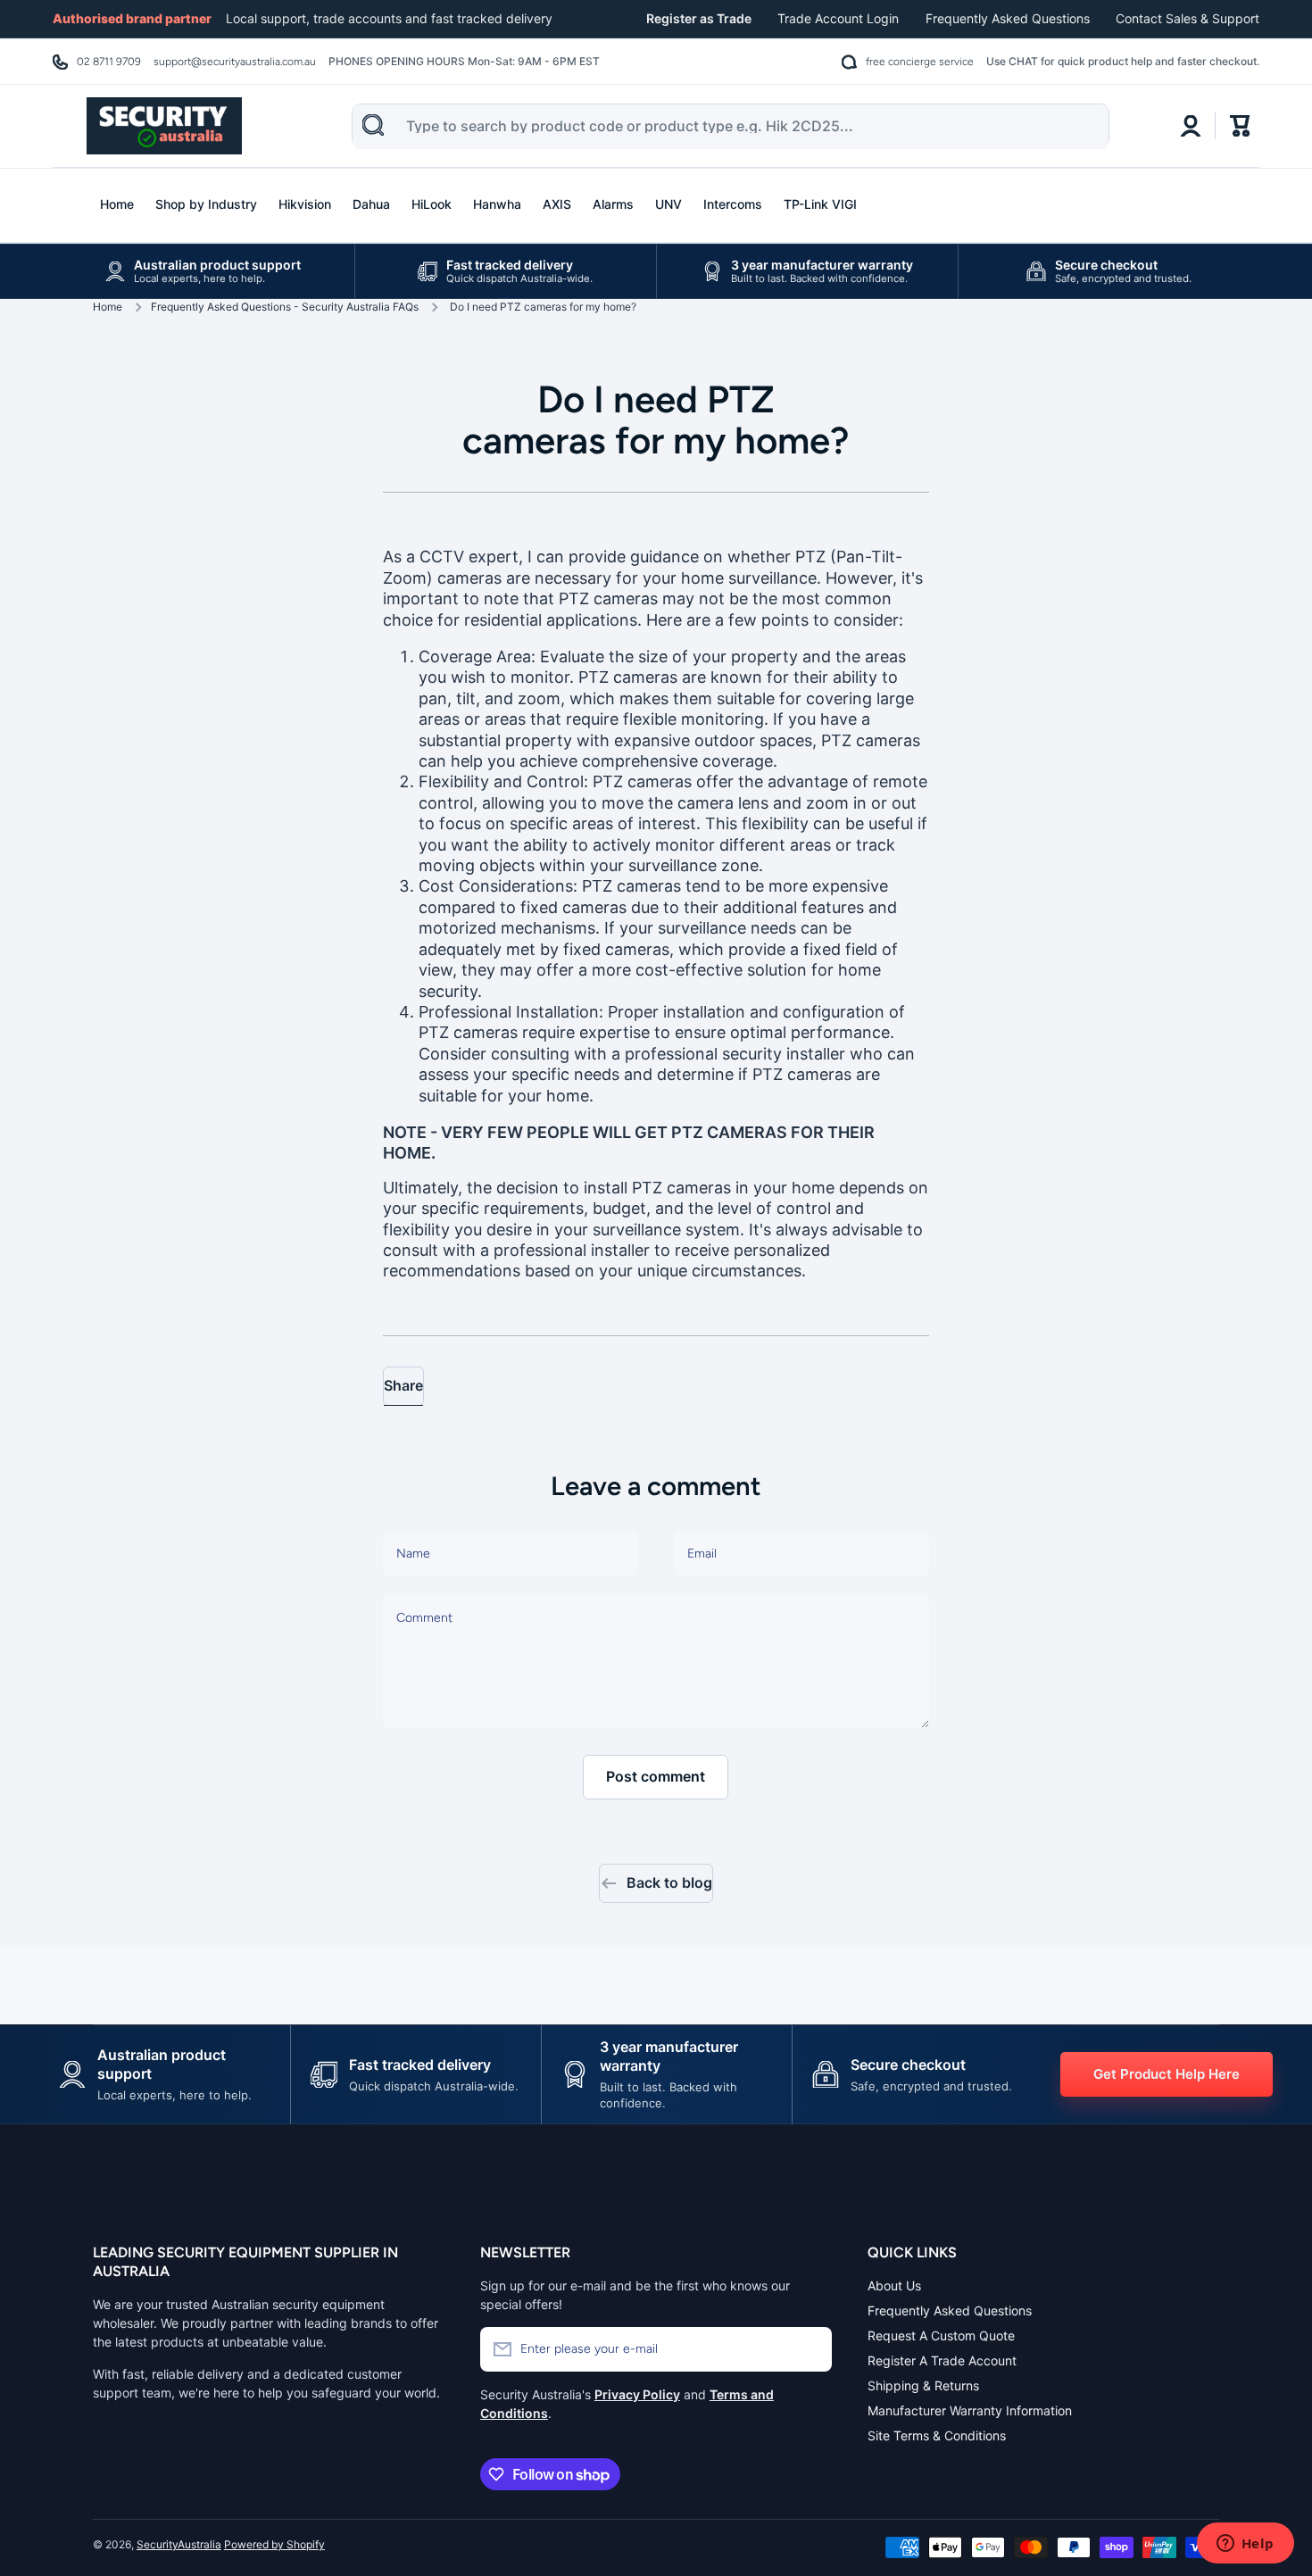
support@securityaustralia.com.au (235, 62)
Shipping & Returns (923, 2385)
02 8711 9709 (109, 62)
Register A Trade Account (942, 2360)
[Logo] (164, 126)
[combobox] (731, 127)
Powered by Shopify (274, 2544)
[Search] (373, 125)
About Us (894, 2285)
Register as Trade (699, 18)
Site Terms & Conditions (937, 2435)
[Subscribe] (810, 2349)
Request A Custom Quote (941, 2335)
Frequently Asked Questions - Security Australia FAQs (285, 307)
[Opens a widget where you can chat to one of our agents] (1245, 2545)
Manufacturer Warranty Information (970, 2410)
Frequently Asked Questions (1008, 18)
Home (108, 307)
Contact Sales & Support (1187, 18)
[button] (1241, 126)
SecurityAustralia (179, 2544)
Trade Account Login (838, 18)
